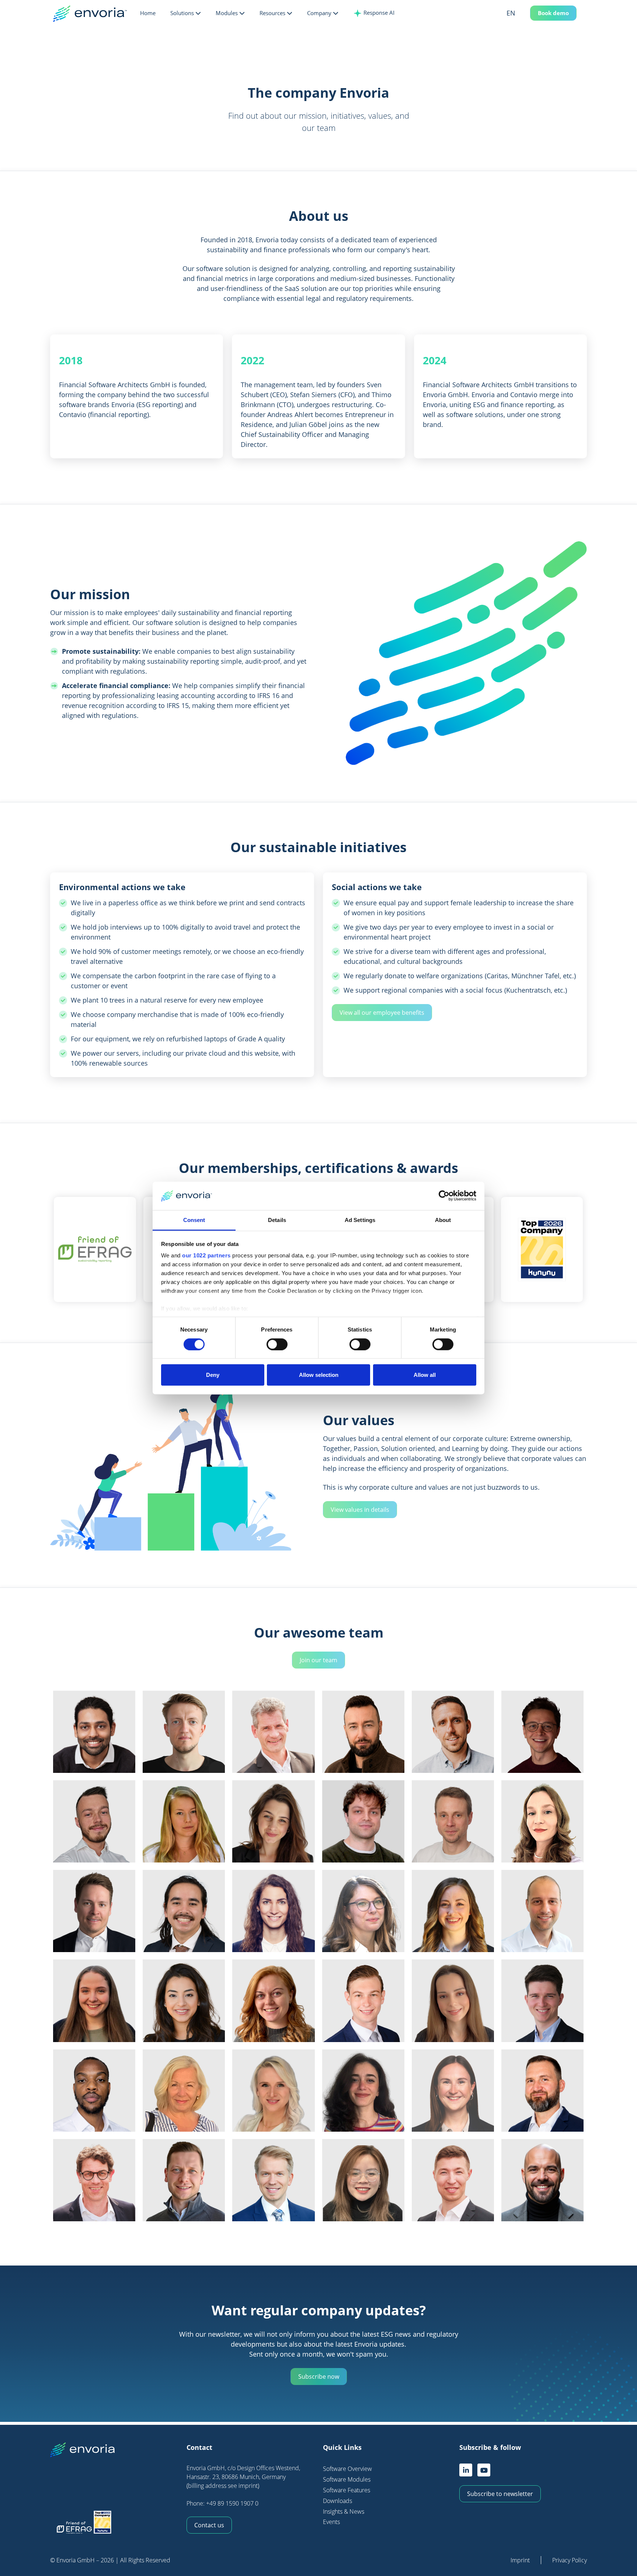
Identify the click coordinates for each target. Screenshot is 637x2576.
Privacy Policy (570, 2560)
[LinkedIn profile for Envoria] (466, 2470)
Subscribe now (319, 2377)
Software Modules (347, 2479)
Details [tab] (277, 1220)
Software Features (347, 2490)
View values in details (360, 1510)
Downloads (337, 2501)
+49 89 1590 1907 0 (232, 2503)
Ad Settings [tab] (360, 1220)
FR (521, 39)
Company (319, 13)
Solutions (182, 13)
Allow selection (319, 1375)
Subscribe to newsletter (500, 2494)
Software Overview (347, 2469)
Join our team (318, 1660)
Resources (272, 13)
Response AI (378, 13)
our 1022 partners (206, 1255)
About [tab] (443, 1220)
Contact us (209, 2525)
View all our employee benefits (382, 1013)
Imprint (520, 2560)
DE (521, 27)
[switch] (277, 1344)
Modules (227, 13)
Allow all (425, 1375)
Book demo (553, 13)
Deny (213, 1375)
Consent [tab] (194, 1220)
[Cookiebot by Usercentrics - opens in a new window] (444, 1196)
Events (331, 2522)
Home (148, 13)
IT (521, 51)
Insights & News (344, 2511)
